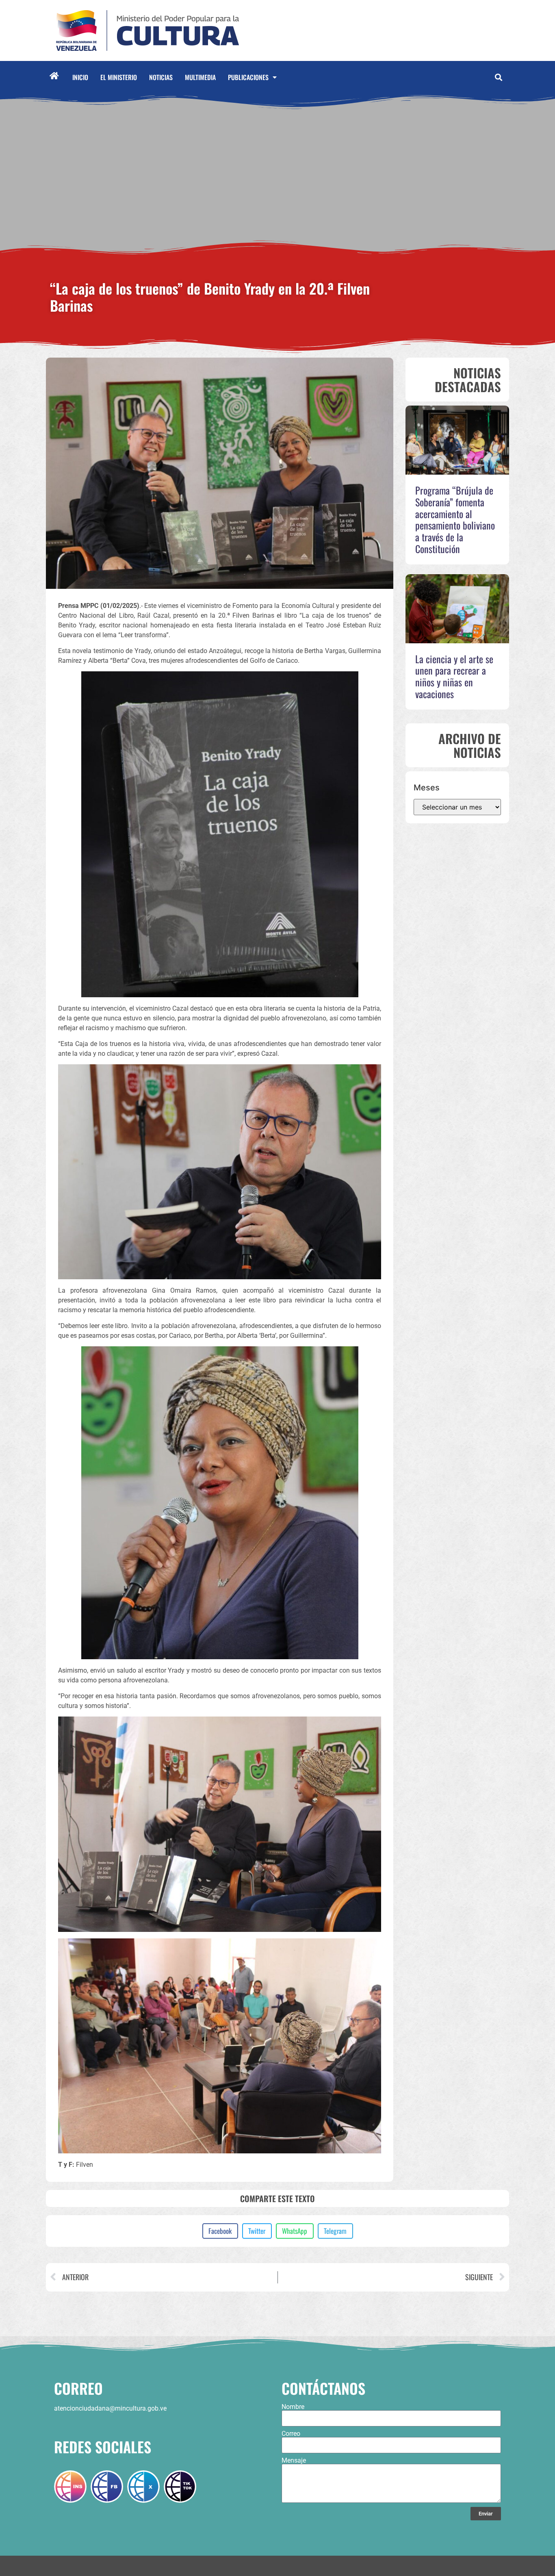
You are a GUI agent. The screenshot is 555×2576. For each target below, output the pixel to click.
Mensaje (294, 2461)
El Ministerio (119, 77)
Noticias (161, 77)
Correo (291, 2434)
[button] (498, 77)
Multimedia (200, 77)
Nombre (293, 2407)
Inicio (80, 77)
